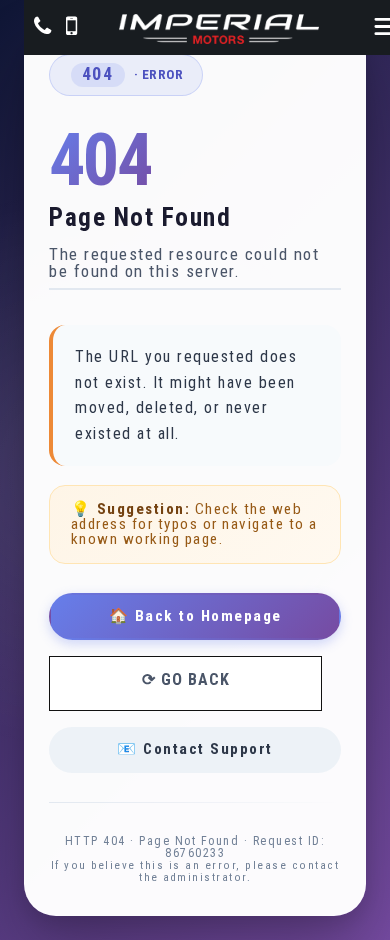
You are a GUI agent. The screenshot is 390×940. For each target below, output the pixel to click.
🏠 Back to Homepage (195, 616)
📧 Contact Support (195, 749)
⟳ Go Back (186, 679)
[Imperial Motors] (219, 29)
